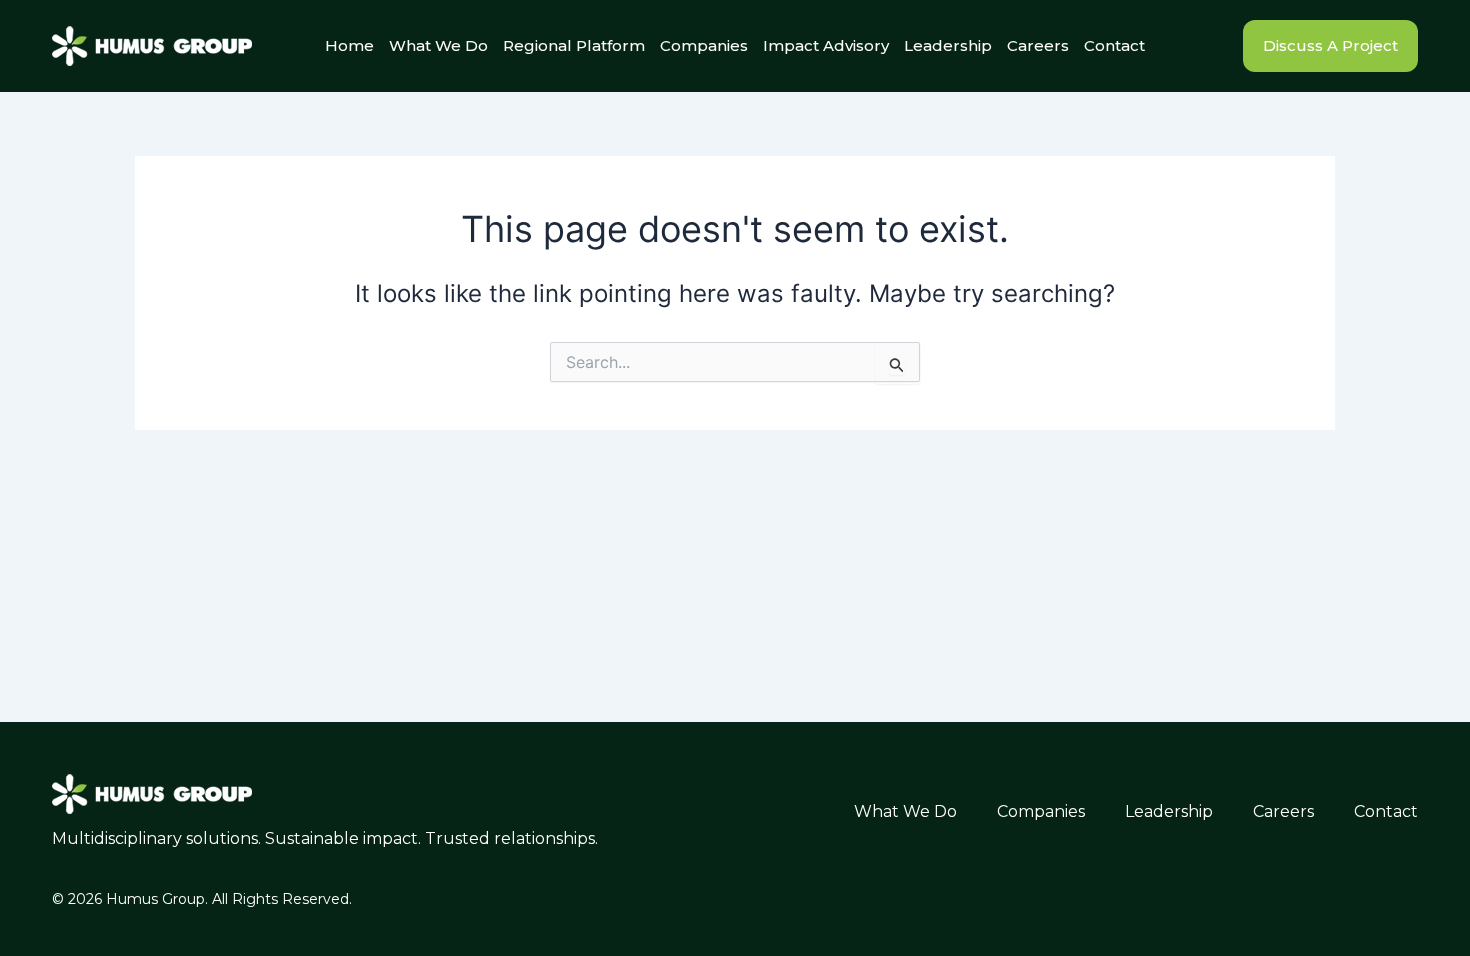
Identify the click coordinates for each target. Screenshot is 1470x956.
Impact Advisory (826, 45)
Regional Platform (574, 45)
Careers (1038, 45)
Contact (1114, 45)
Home (349, 45)
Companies (704, 45)
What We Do (438, 45)
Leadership (948, 45)
